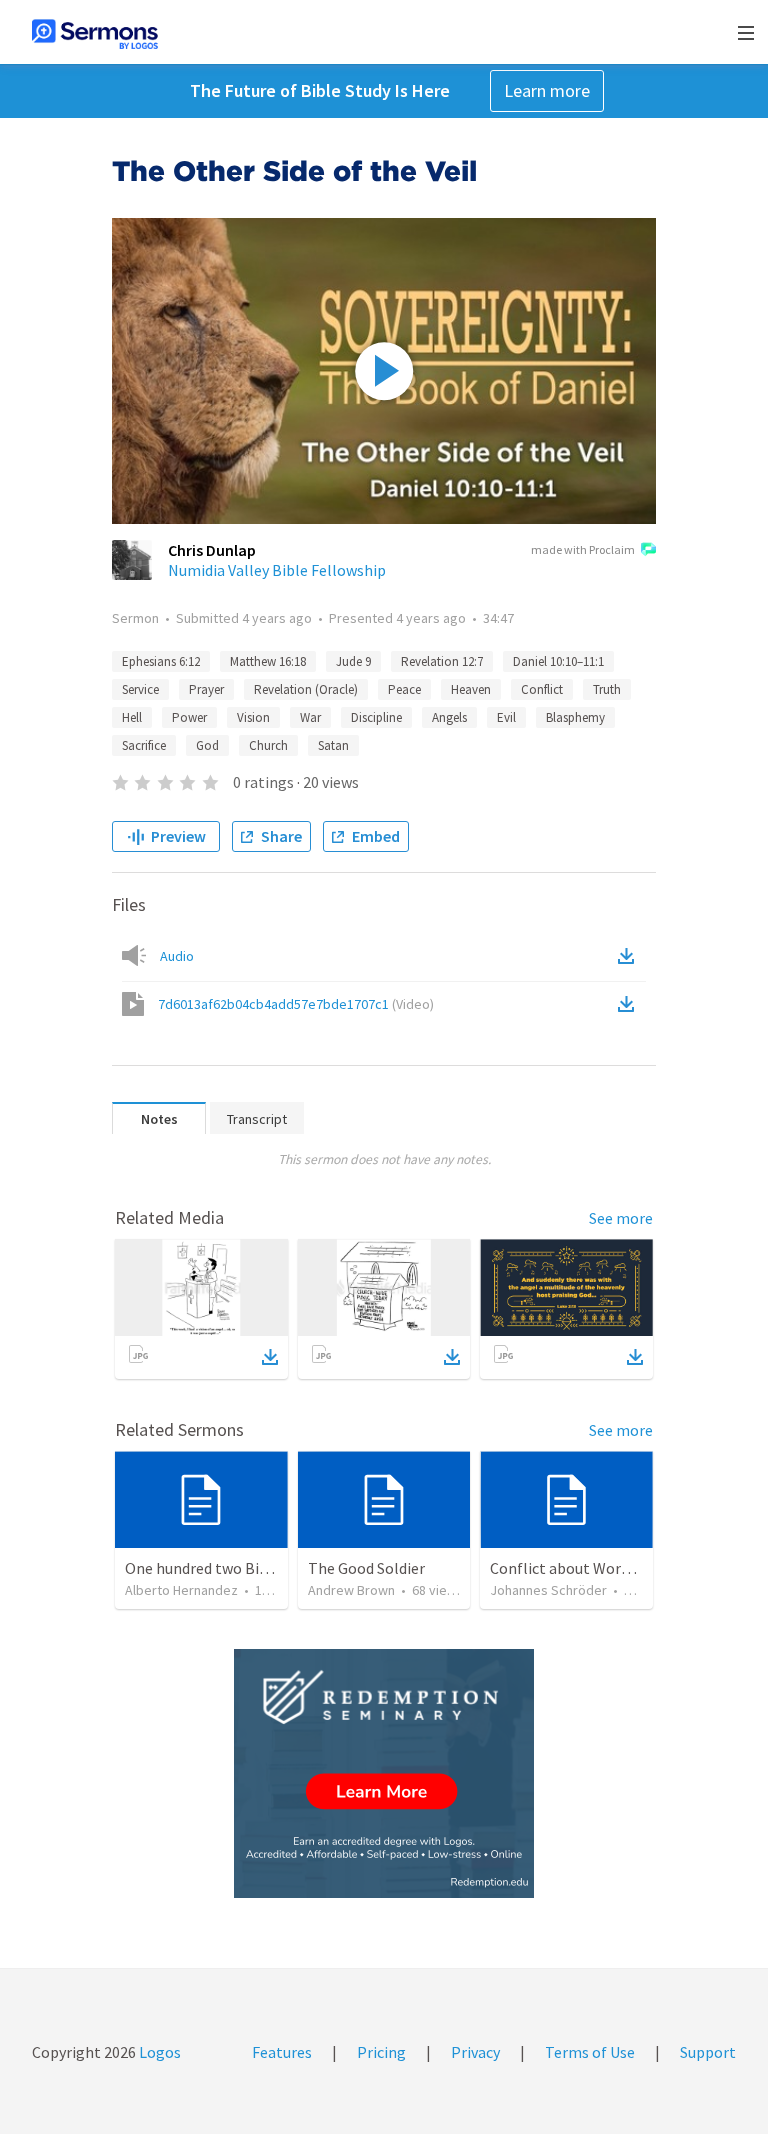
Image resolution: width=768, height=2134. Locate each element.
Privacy (475, 2052)
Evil (506, 717)
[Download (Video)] (630, 1004)
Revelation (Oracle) (306, 689)
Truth (607, 689)
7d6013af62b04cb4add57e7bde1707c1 (296, 1004)
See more (621, 1218)
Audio (177, 956)
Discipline (376, 717)
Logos (158, 2052)
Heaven (471, 689)
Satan (333, 745)
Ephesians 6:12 (161, 661)
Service (140, 689)
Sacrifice (144, 745)
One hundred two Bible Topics (227, 1568)
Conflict (542, 689)
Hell (132, 717)
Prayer (206, 689)
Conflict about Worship (570, 1568)
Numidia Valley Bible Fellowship (277, 570)
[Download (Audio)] (630, 956)
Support (708, 2052)
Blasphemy (575, 717)
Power (189, 717)
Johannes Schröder (548, 1590)
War (310, 717)
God (207, 745)
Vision (253, 717)
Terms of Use (590, 2052)
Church (268, 745)
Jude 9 (353, 661)
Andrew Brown (351, 1590)
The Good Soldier (366, 1568)
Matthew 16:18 (268, 661)
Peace (404, 689)
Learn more (547, 90)
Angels (449, 717)
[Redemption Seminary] (384, 1773)
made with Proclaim (583, 549)
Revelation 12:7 (442, 661)
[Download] (270, 1357)
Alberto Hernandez (181, 1590)
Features (282, 2052)
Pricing (381, 2052)
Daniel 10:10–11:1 (558, 661)
